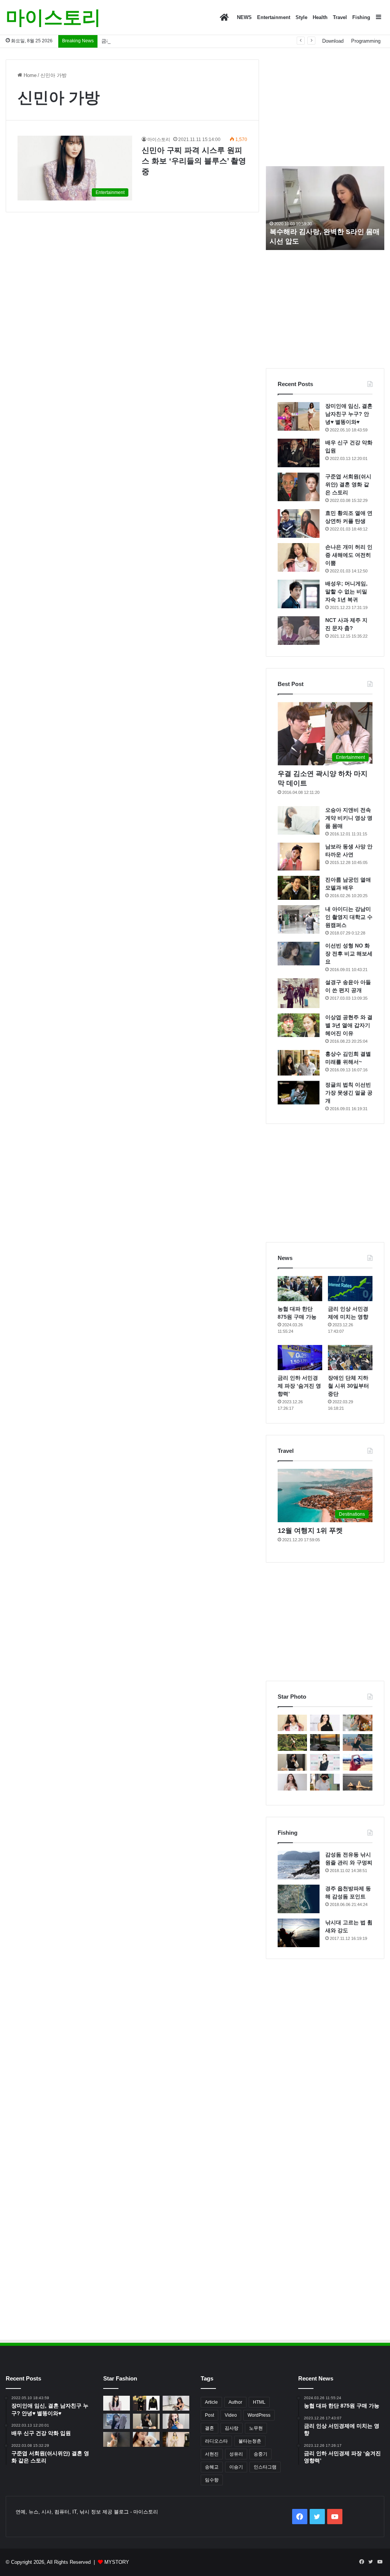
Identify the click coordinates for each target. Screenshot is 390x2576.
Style (301, 17)
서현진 (212, 2454)
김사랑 (232, 2428)
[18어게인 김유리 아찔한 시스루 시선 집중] (325, 1762)
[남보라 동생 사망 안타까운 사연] (299, 857)
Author (235, 2402)
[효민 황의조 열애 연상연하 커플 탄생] (299, 523)
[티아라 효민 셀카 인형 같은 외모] (292, 1762)
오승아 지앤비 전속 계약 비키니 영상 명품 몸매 (349, 818)
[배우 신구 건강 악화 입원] (299, 453)
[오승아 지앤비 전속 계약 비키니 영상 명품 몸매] (299, 820)
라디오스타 (216, 2441)
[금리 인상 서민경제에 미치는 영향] (350, 1289)
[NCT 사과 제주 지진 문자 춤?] (299, 631)
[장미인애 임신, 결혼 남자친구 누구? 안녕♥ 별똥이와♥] (299, 416)
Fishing (361, 17)
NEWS (244, 17)
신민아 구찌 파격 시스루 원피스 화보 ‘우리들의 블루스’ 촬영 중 (194, 161)
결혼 (209, 2428)
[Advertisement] (325, 107)
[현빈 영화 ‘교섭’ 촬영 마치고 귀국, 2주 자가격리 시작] (325, 1782)
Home (29, 75)
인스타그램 (265, 2467)
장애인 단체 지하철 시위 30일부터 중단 (348, 1386)
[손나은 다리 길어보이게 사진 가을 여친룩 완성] (117, 2439)
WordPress (259, 2415)
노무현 (256, 2428)
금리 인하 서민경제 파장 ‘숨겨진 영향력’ (146, 41)
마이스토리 (159, 139)
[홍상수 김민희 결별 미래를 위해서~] (299, 1063)
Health (320, 17)
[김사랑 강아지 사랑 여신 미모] (146, 2439)
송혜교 (212, 2467)
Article (211, 2402)
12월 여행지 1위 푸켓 (310, 1531)
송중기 (261, 2454)
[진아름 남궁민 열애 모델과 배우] (299, 888)
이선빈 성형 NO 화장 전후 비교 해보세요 (349, 954)
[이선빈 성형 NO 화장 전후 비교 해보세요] (299, 954)
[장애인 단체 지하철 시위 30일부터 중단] (350, 1358)
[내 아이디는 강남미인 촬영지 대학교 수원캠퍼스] (299, 919)
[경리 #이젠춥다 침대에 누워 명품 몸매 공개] (325, 1742)
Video (231, 2415)
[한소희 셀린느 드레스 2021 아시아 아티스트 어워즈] (325, 1723)
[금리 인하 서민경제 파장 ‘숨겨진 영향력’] (300, 1358)
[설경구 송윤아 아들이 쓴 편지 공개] (299, 993)
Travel (340, 17)
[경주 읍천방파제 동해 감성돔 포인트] (299, 1899)
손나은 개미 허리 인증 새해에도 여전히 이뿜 (349, 555)
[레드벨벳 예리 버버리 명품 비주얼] (176, 2439)
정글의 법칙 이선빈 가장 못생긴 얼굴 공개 (349, 1093)
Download (333, 41)
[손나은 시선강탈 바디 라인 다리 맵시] (117, 2421)
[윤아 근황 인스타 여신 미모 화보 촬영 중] (176, 2421)
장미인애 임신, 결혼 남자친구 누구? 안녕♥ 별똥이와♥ (349, 414)
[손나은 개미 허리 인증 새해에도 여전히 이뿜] (299, 557)
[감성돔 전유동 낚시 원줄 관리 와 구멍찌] (299, 1865)
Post (209, 2415)
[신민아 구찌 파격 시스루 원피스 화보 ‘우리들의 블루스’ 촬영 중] (117, 2403)
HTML (259, 2402)
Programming (366, 41)
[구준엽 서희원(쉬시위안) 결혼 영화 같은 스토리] (299, 487)
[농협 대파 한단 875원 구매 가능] (300, 1289)
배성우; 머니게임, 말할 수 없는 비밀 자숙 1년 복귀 (346, 592)
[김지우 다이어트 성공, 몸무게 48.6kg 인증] (292, 1742)
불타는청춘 (250, 2441)
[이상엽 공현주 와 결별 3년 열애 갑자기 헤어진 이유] (299, 1025)
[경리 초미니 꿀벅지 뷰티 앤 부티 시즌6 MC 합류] (358, 1723)
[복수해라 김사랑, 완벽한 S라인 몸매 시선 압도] (176, 2403)
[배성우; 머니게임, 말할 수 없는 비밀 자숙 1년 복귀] (299, 594)
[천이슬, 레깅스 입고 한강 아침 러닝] (358, 1742)
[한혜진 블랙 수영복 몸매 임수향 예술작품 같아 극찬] (358, 1782)
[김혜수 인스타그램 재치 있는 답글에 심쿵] (358, 1762)
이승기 (236, 2467)
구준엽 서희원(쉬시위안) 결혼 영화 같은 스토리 (348, 484)
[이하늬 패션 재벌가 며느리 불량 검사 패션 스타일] (146, 2403)
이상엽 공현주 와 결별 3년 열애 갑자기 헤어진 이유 (349, 1025)
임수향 (212, 2480)
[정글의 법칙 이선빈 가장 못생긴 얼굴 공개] (299, 1093)
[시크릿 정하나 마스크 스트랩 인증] (292, 1782)
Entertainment (274, 17)
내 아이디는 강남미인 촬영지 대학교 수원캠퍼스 (349, 917)
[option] (325, 208)
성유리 (236, 2454)
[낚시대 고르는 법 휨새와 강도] (299, 1933)
